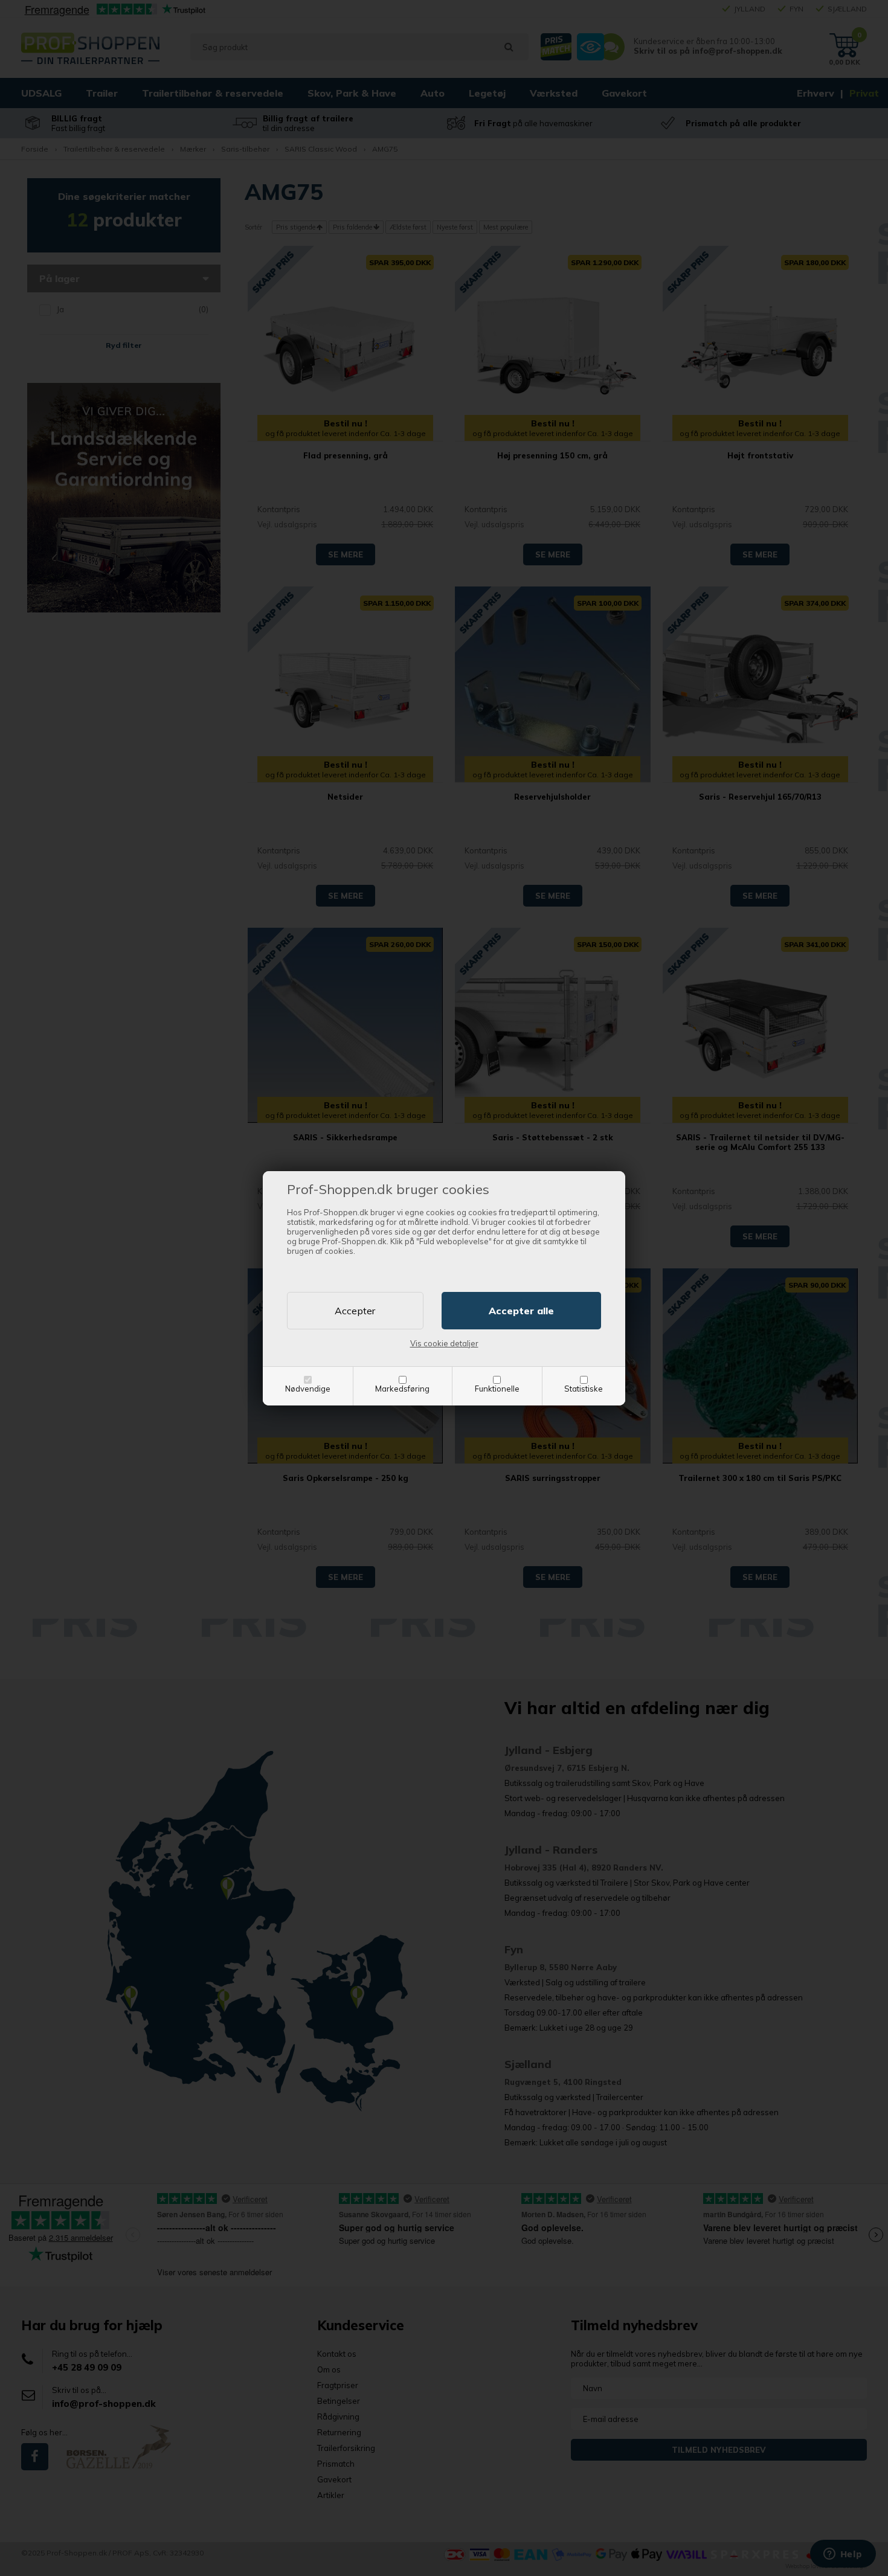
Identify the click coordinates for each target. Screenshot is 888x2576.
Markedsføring (402, 1389)
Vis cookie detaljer (444, 1343)
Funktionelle (497, 1389)
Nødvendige (308, 1389)
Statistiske (584, 1389)
